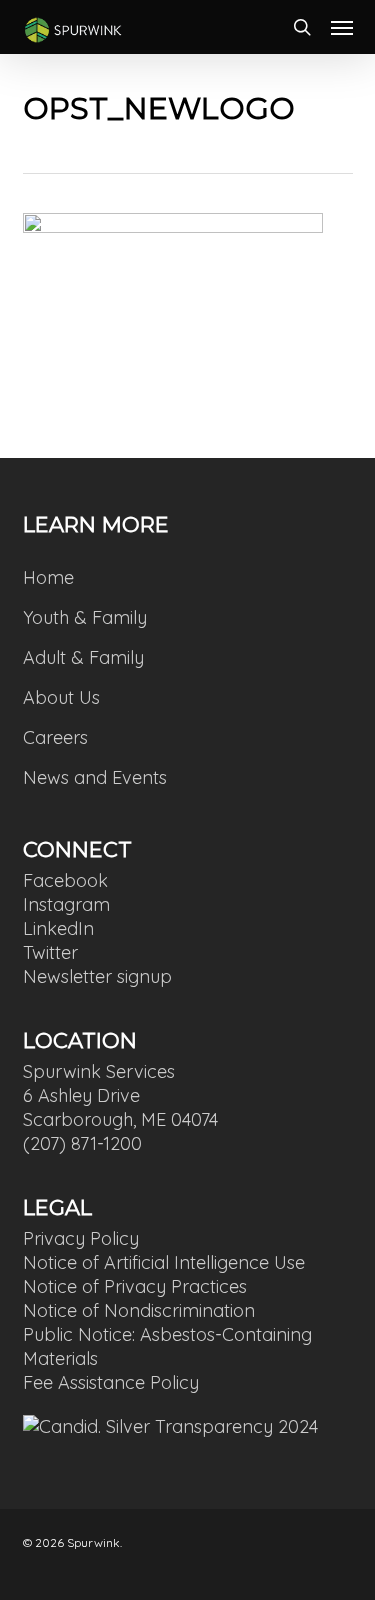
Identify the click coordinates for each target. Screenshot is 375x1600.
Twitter (50, 952)
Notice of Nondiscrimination (139, 1310)
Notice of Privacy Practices (135, 1286)
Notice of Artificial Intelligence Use (164, 1262)
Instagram (66, 904)
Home (48, 577)
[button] (342, 27)
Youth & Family (85, 617)
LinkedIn (58, 928)
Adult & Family (83, 657)
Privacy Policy (81, 1238)
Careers (55, 737)
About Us (61, 697)
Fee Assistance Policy (111, 1382)
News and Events (95, 777)
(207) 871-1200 (82, 1143)
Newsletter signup (97, 976)
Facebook (65, 880)
